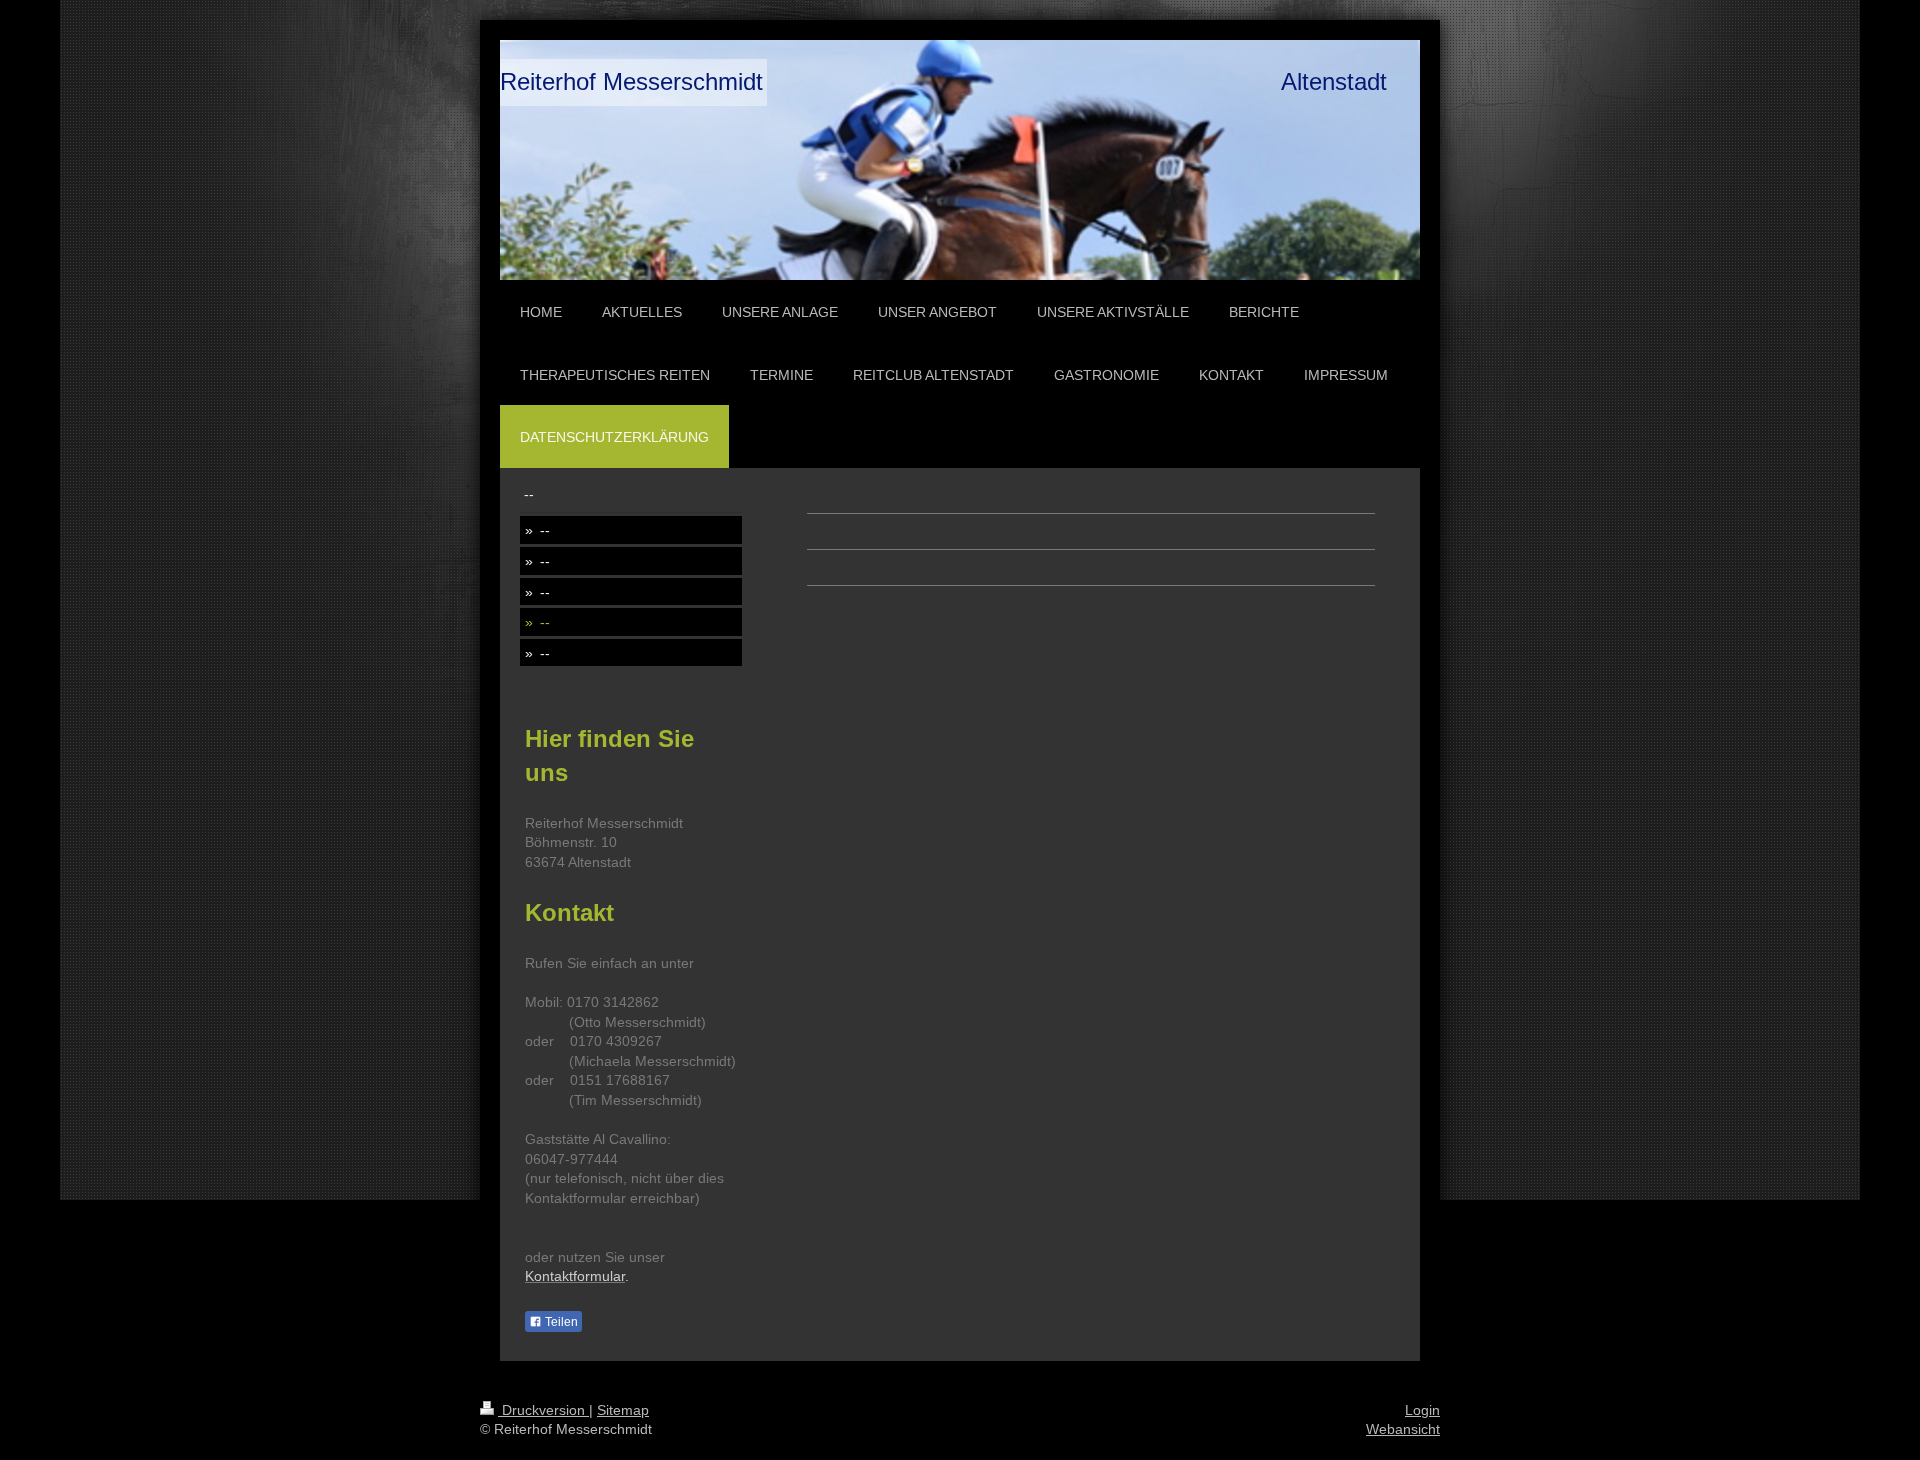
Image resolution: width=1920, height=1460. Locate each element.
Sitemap (623, 1410)
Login (1422, 1410)
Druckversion (543, 1410)
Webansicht (1403, 1429)
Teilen (560, 1322)
